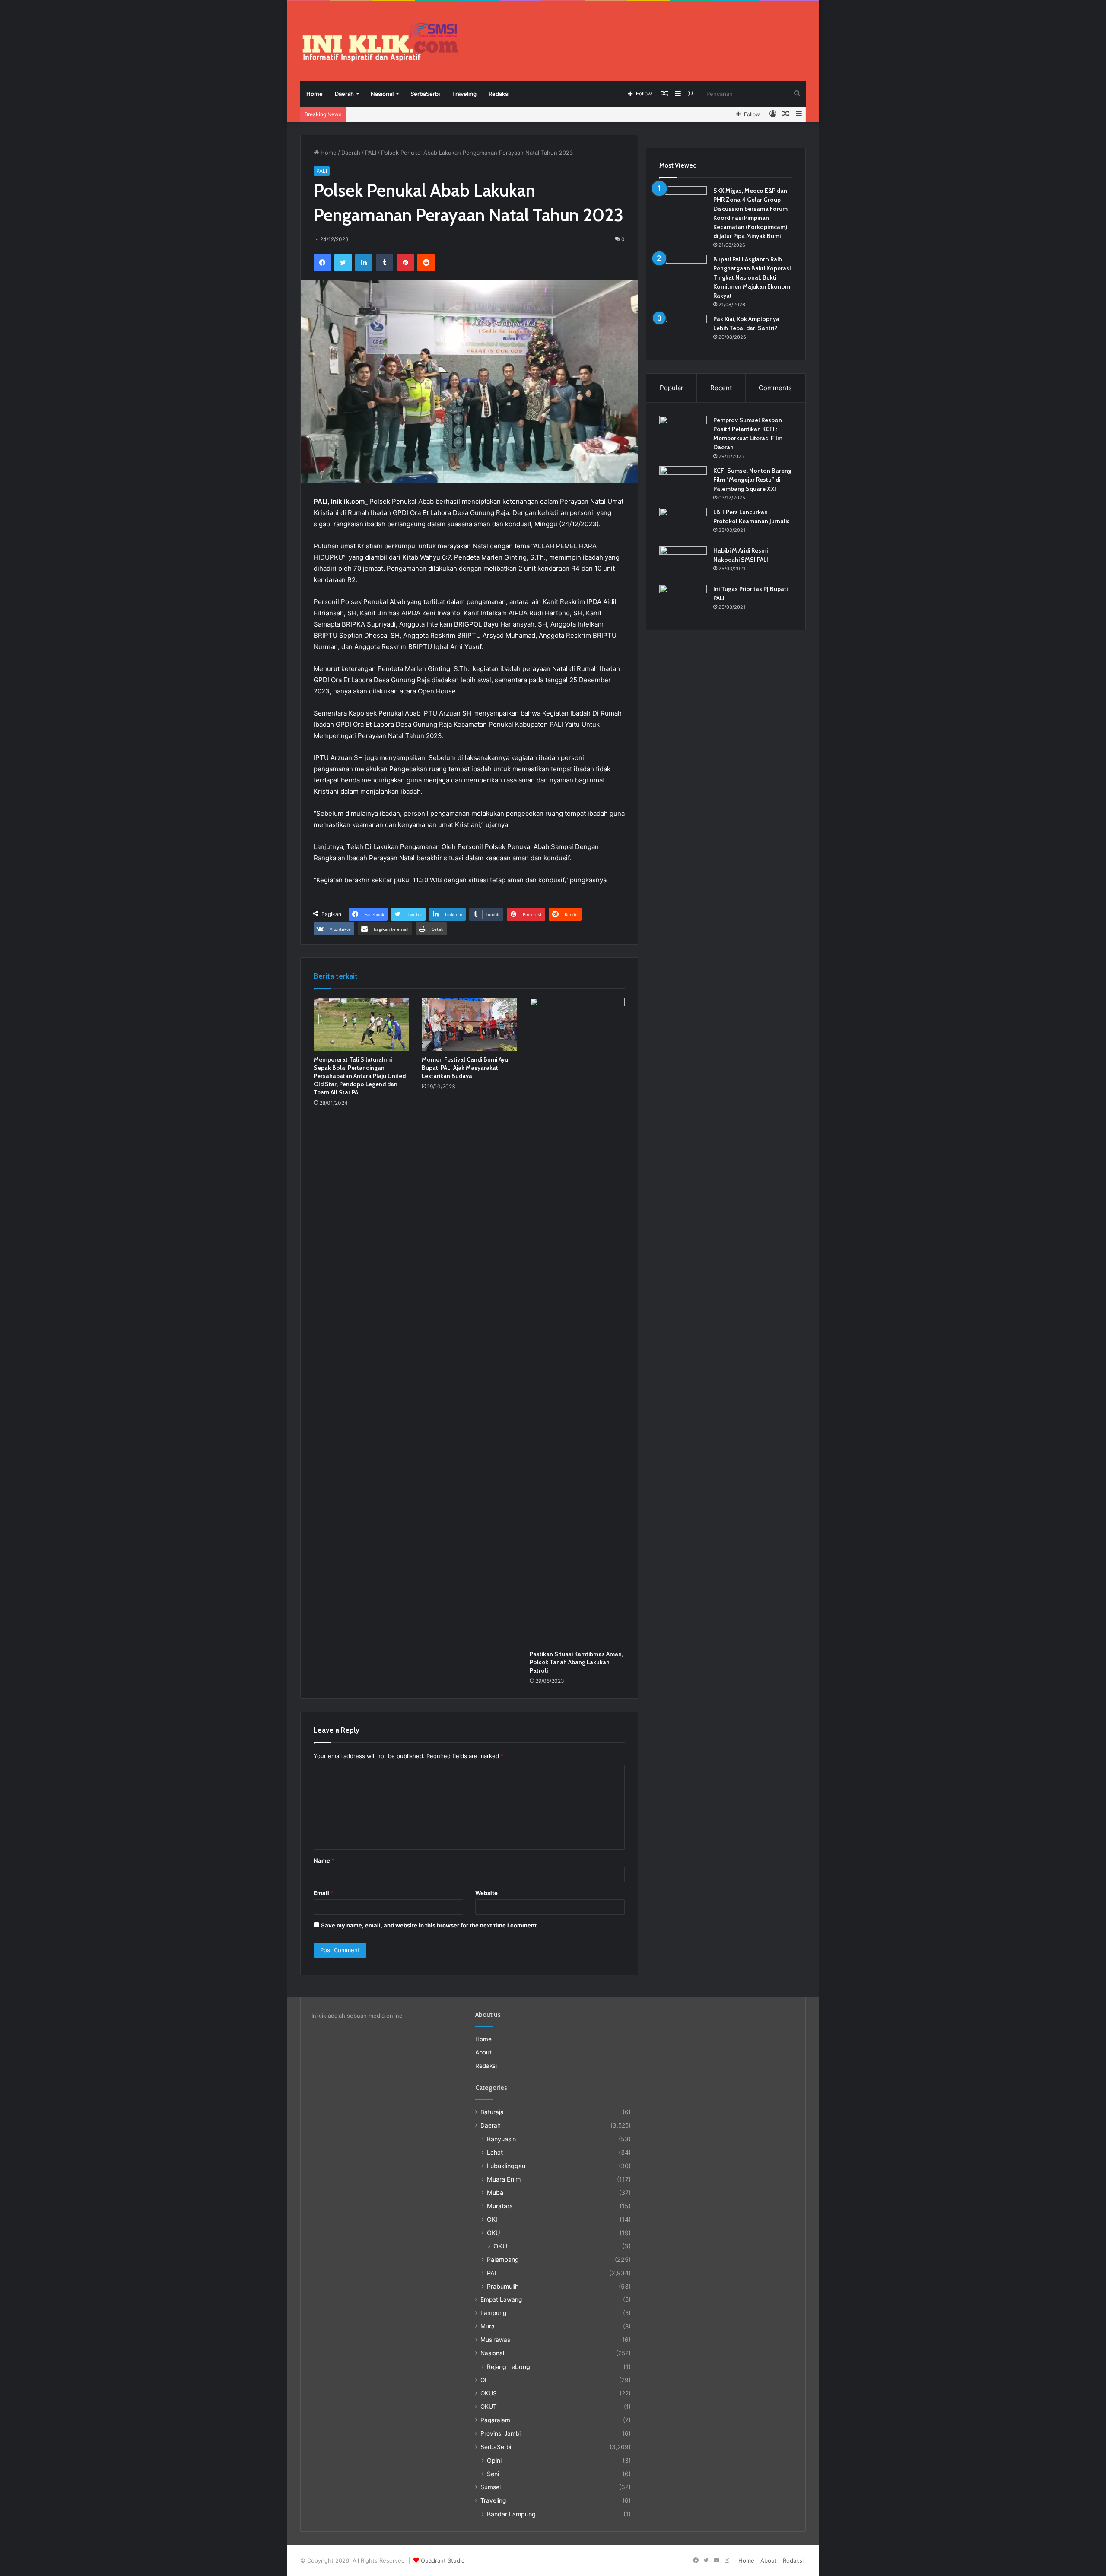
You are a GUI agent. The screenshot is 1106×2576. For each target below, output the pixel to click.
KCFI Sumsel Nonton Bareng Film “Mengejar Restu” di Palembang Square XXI (752, 480)
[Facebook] (322, 263)
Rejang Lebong (509, 2367)
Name (324, 1860)
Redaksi (499, 94)
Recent (721, 388)
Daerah (344, 94)
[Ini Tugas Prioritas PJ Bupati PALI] (683, 601)
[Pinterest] (405, 263)
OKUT (489, 2407)
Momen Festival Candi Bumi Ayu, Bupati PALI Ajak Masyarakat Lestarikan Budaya (466, 1068)
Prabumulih (503, 2286)
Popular (672, 388)
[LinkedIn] (364, 263)
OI (483, 2380)
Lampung (493, 2313)
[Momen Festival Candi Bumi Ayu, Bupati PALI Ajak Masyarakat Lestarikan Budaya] (469, 1024)
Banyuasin (501, 2139)
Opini (494, 2460)
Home (315, 94)
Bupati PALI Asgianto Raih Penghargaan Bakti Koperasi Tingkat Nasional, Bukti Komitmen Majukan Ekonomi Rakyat (752, 277)
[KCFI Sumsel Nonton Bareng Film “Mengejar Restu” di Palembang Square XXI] (683, 482)
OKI (492, 2219)
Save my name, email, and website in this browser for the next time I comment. (430, 1925)
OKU (494, 2233)
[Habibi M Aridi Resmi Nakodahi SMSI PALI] (683, 562)
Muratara (500, 2206)
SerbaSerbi (425, 94)
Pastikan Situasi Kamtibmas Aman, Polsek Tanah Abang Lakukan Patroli (576, 1662)
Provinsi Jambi (501, 2433)
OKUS (489, 2393)
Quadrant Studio (443, 2560)
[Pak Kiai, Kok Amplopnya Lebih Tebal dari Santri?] (683, 331)
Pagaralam (495, 2420)
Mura (488, 2326)
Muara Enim (504, 2179)
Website (486, 1893)
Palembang (503, 2260)
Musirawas (495, 2340)
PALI (371, 153)
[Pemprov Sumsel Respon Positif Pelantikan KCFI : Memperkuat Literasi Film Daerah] (683, 432)
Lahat (495, 2152)
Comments (775, 388)
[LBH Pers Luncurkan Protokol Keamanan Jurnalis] (683, 524)
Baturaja (492, 2112)
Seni (493, 2474)
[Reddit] (426, 263)
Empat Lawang (501, 2299)
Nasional (382, 94)
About (483, 2052)
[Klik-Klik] (380, 42)
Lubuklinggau (506, 2166)
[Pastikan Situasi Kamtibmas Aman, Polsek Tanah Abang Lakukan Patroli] (577, 1322)
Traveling (464, 94)
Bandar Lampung (511, 2514)
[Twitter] (343, 263)
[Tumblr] (385, 263)
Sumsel (491, 2487)
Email (324, 1893)
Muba (495, 2193)
